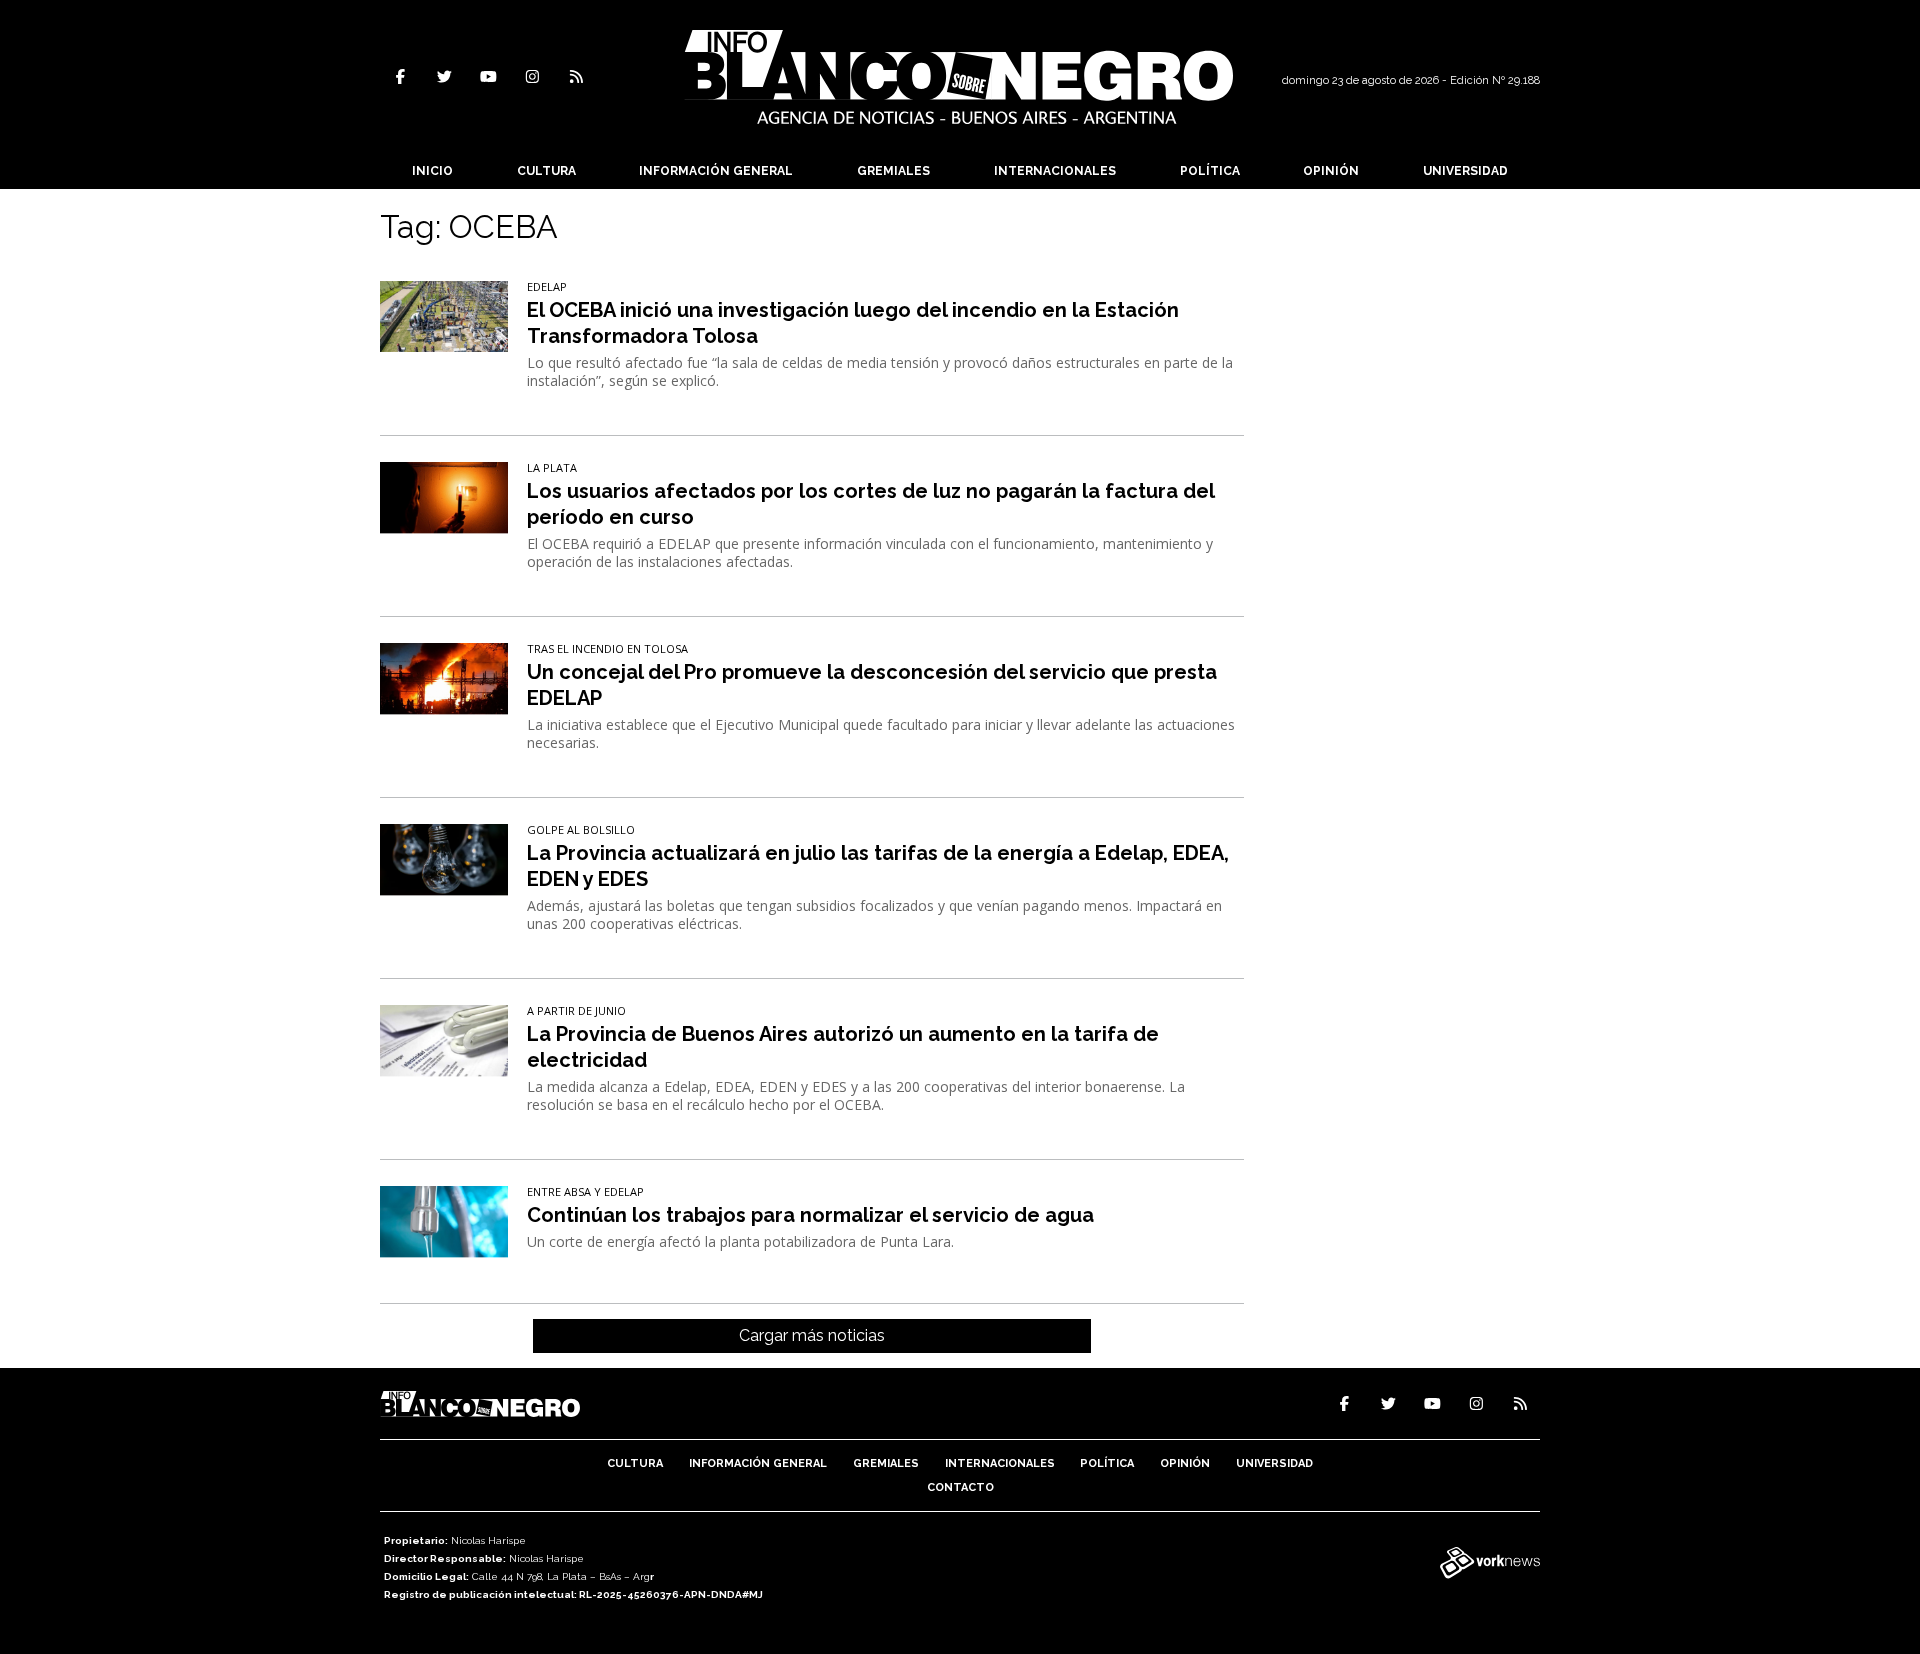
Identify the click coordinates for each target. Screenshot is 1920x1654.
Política (1210, 171)
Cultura (546, 171)
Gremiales (893, 171)
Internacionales (1055, 171)
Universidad (1465, 171)
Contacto (960, 1487)
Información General (716, 171)
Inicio (432, 171)
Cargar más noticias (812, 1335)
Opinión (1331, 171)
